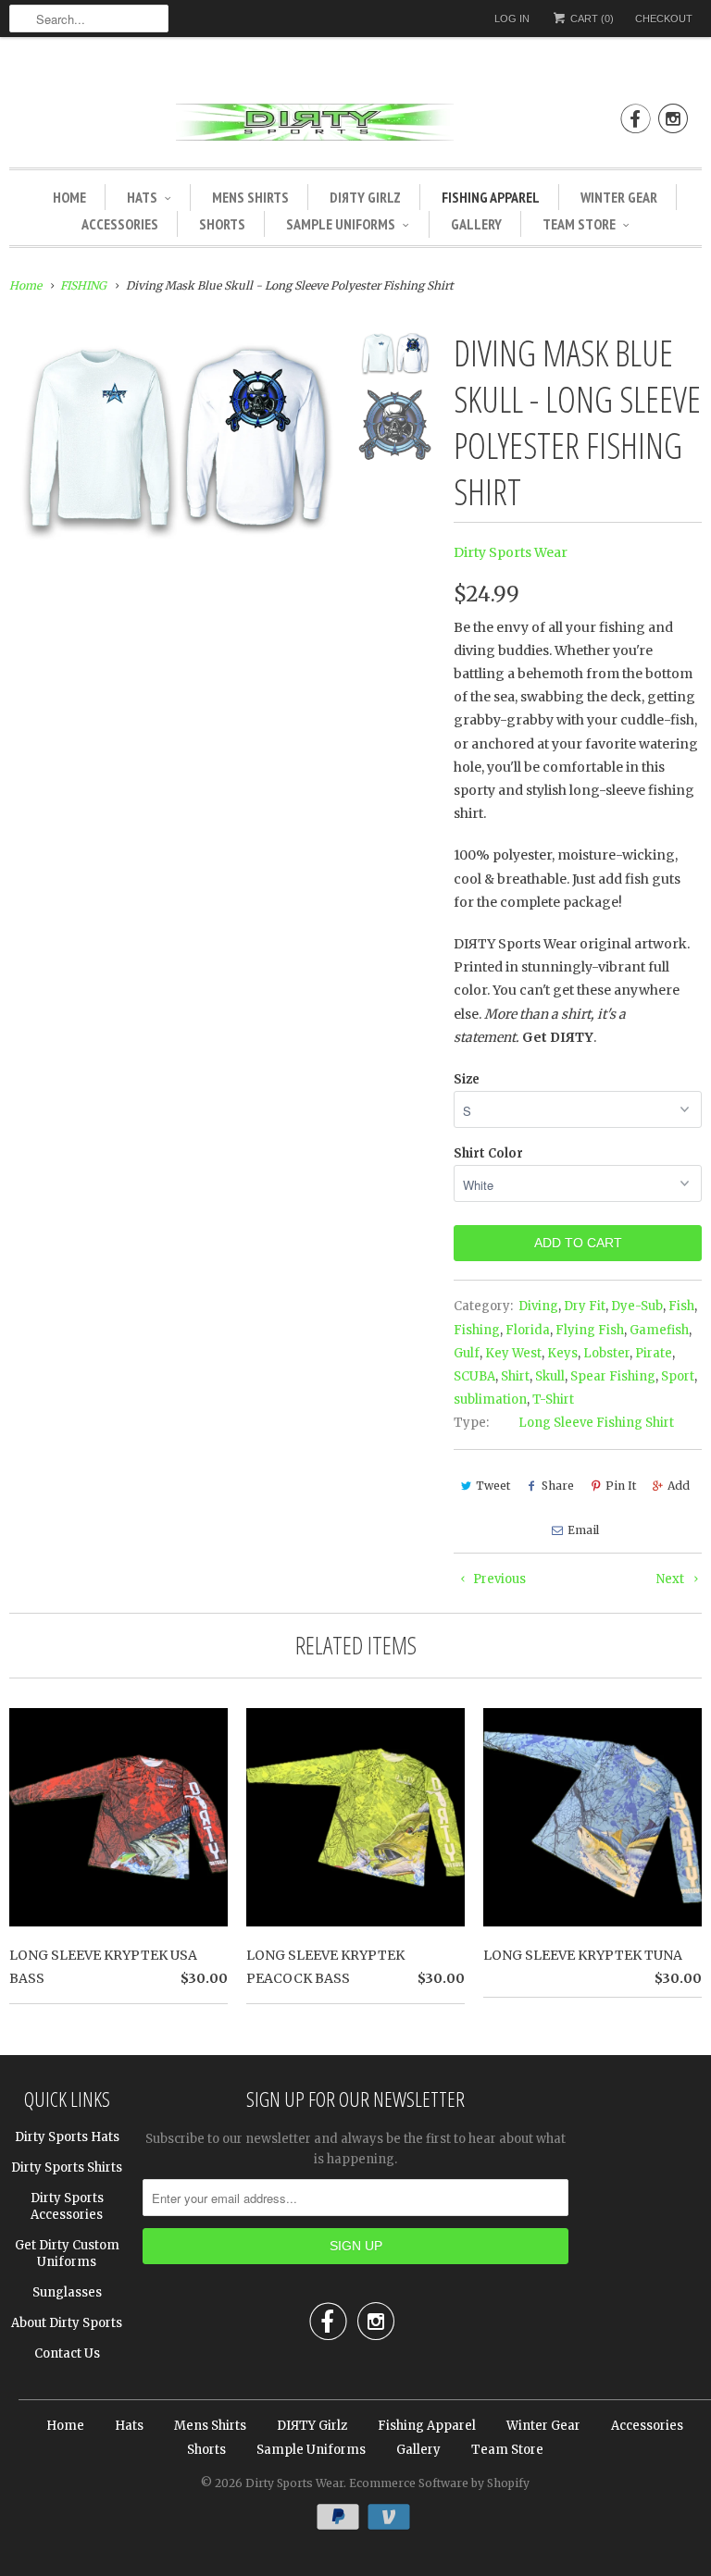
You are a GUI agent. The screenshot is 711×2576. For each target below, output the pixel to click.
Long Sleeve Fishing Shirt (596, 1423)
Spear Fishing (613, 1376)
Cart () (591, 19)
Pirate (654, 1353)
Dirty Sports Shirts (67, 2167)
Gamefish (659, 1330)
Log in (512, 19)
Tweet (493, 1486)
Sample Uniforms (341, 224)
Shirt (515, 1376)
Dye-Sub (637, 1306)
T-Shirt (553, 1399)
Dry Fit (585, 1306)
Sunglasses (67, 2292)
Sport (678, 1376)
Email (583, 1530)
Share (558, 1486)
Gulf (467, 1353)
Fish (681, 1306)
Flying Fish (590, 1330)
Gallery (476, 224)
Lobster (606, 1353)
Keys (562, 1353)
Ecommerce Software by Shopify (439, 2483)
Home (69, 197)
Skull (550, 1376)
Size (467, 1079)
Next (672, 1579)
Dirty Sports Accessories (67, 2206)
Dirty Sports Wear (511, 552)
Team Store (579, 224)
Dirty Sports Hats (67, 2137)
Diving (538, 1306)
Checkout (664, 19)
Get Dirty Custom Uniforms (67, 2254)
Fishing (477, 1330)
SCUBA (474, 1376)
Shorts (222, 224)
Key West (513, 1353)
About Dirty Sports (67, 2323)
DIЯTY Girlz (365, 197)
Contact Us (67, 2353)
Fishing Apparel (491, 197)
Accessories (120, 224)
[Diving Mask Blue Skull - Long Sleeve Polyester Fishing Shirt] (175, 435)
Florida (528, 1330)
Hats (142, 197)
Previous (498, 1579)
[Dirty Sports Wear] (355, 125)
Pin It (621, 1486)
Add (679, 1486)
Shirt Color (488, 1153)
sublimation (490, 1399)
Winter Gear (619, 197)
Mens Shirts (250, 197)
